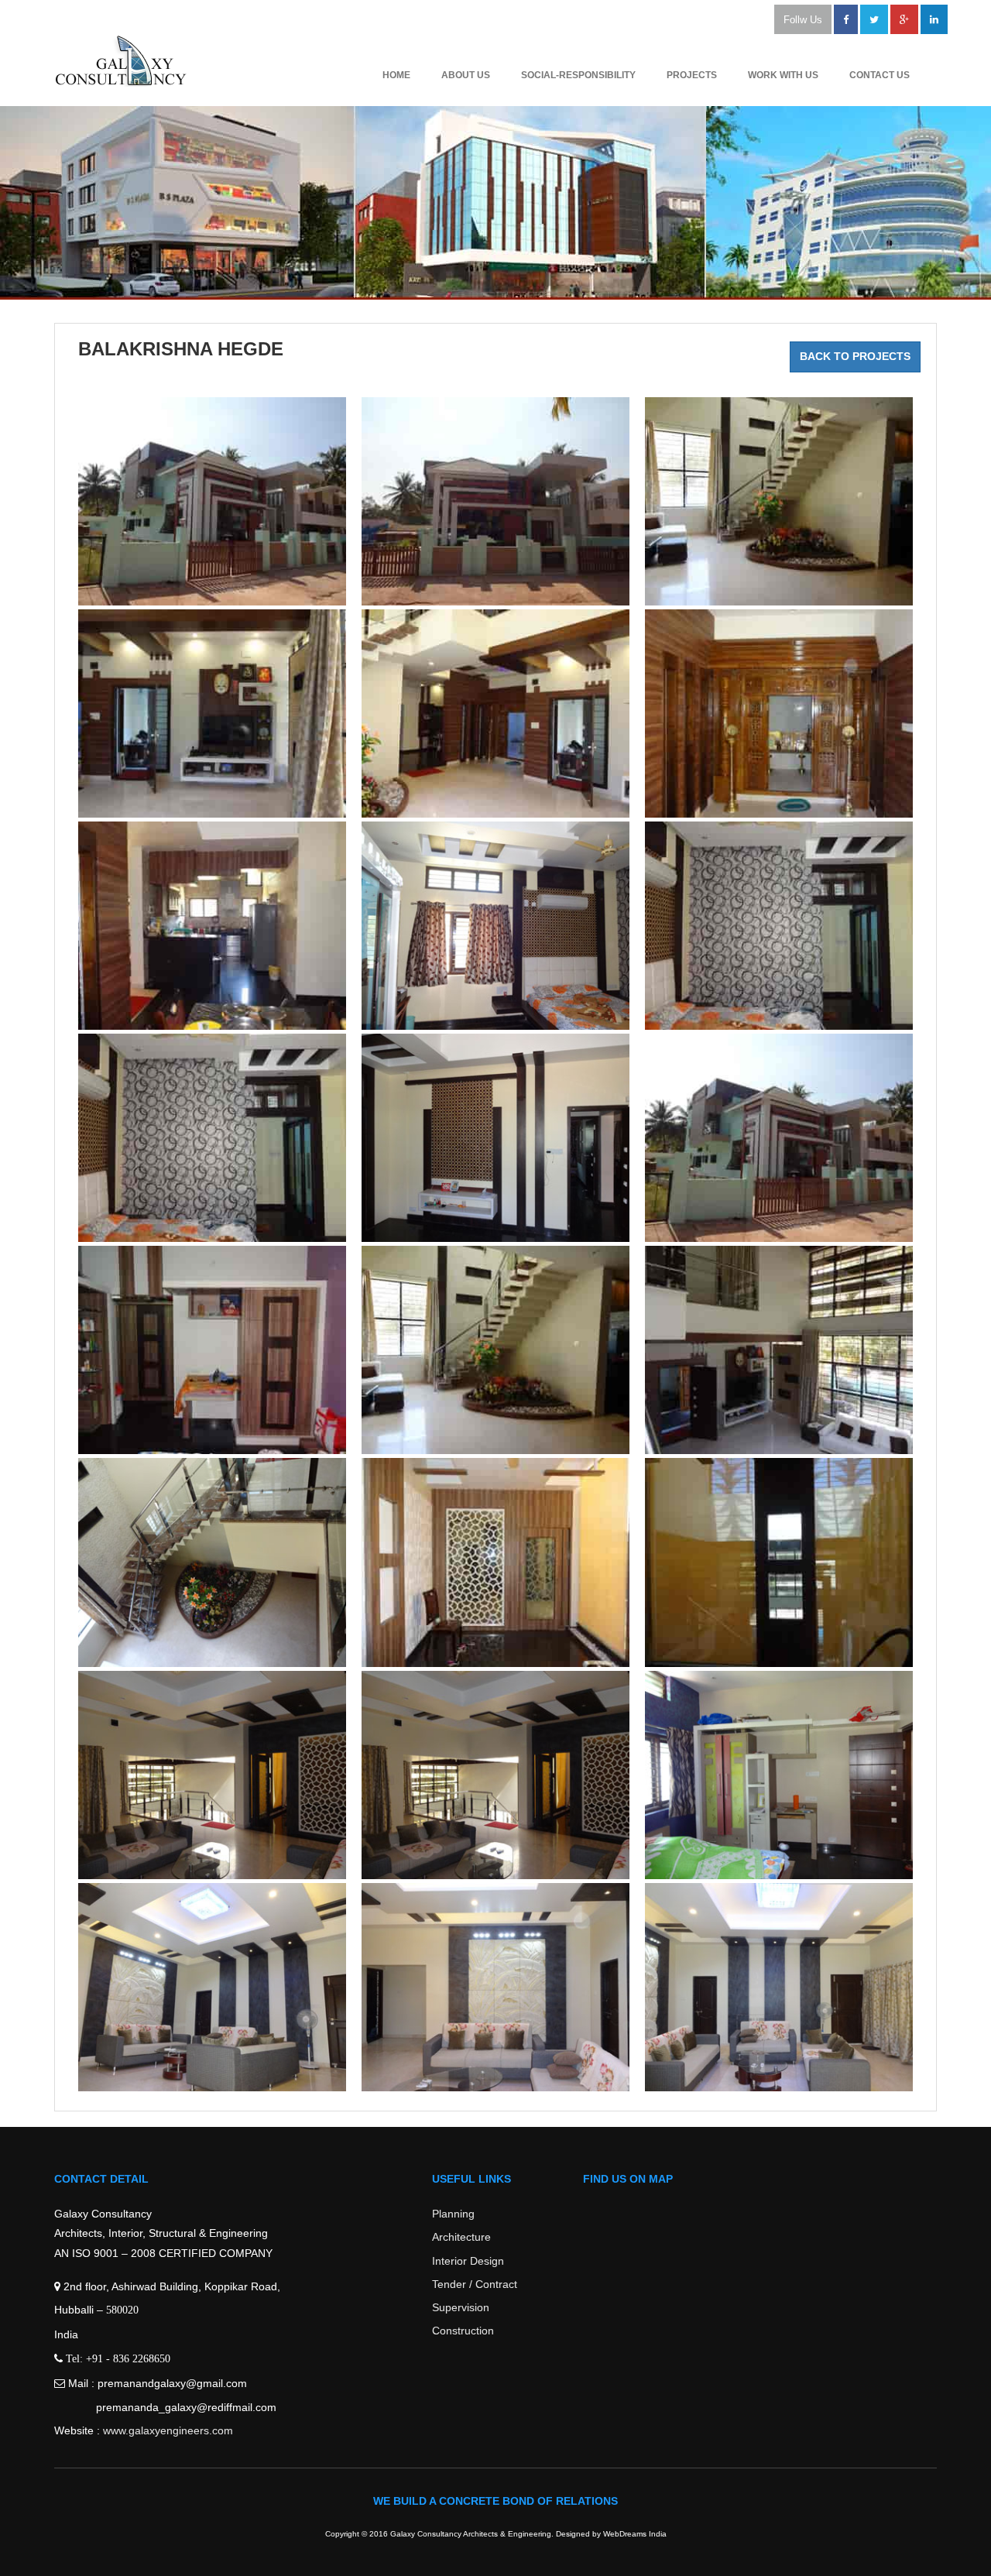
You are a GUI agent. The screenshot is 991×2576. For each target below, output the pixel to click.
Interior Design (468, 2261)
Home (396, 75)
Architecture (461, 2237)
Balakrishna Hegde (181, 349)
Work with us (783, 75)
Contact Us (880, 75)
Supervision (461, 2307)
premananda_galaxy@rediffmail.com (186, 2407)
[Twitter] (874, 19)
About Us (466, 75)
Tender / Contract (475, 2284)
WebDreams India (635, 2534)
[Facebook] (846, 19)
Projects (692, 75)
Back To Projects (855, 356)
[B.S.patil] (212, 501)
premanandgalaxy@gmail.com (172, 2383)
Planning (453, 2214)
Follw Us (803, 20)
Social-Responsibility (578, 75)
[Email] (934, 19)
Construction (463, 2331)
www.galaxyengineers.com (168, 2430)
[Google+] (904, 19)
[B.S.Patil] (779, 501)
